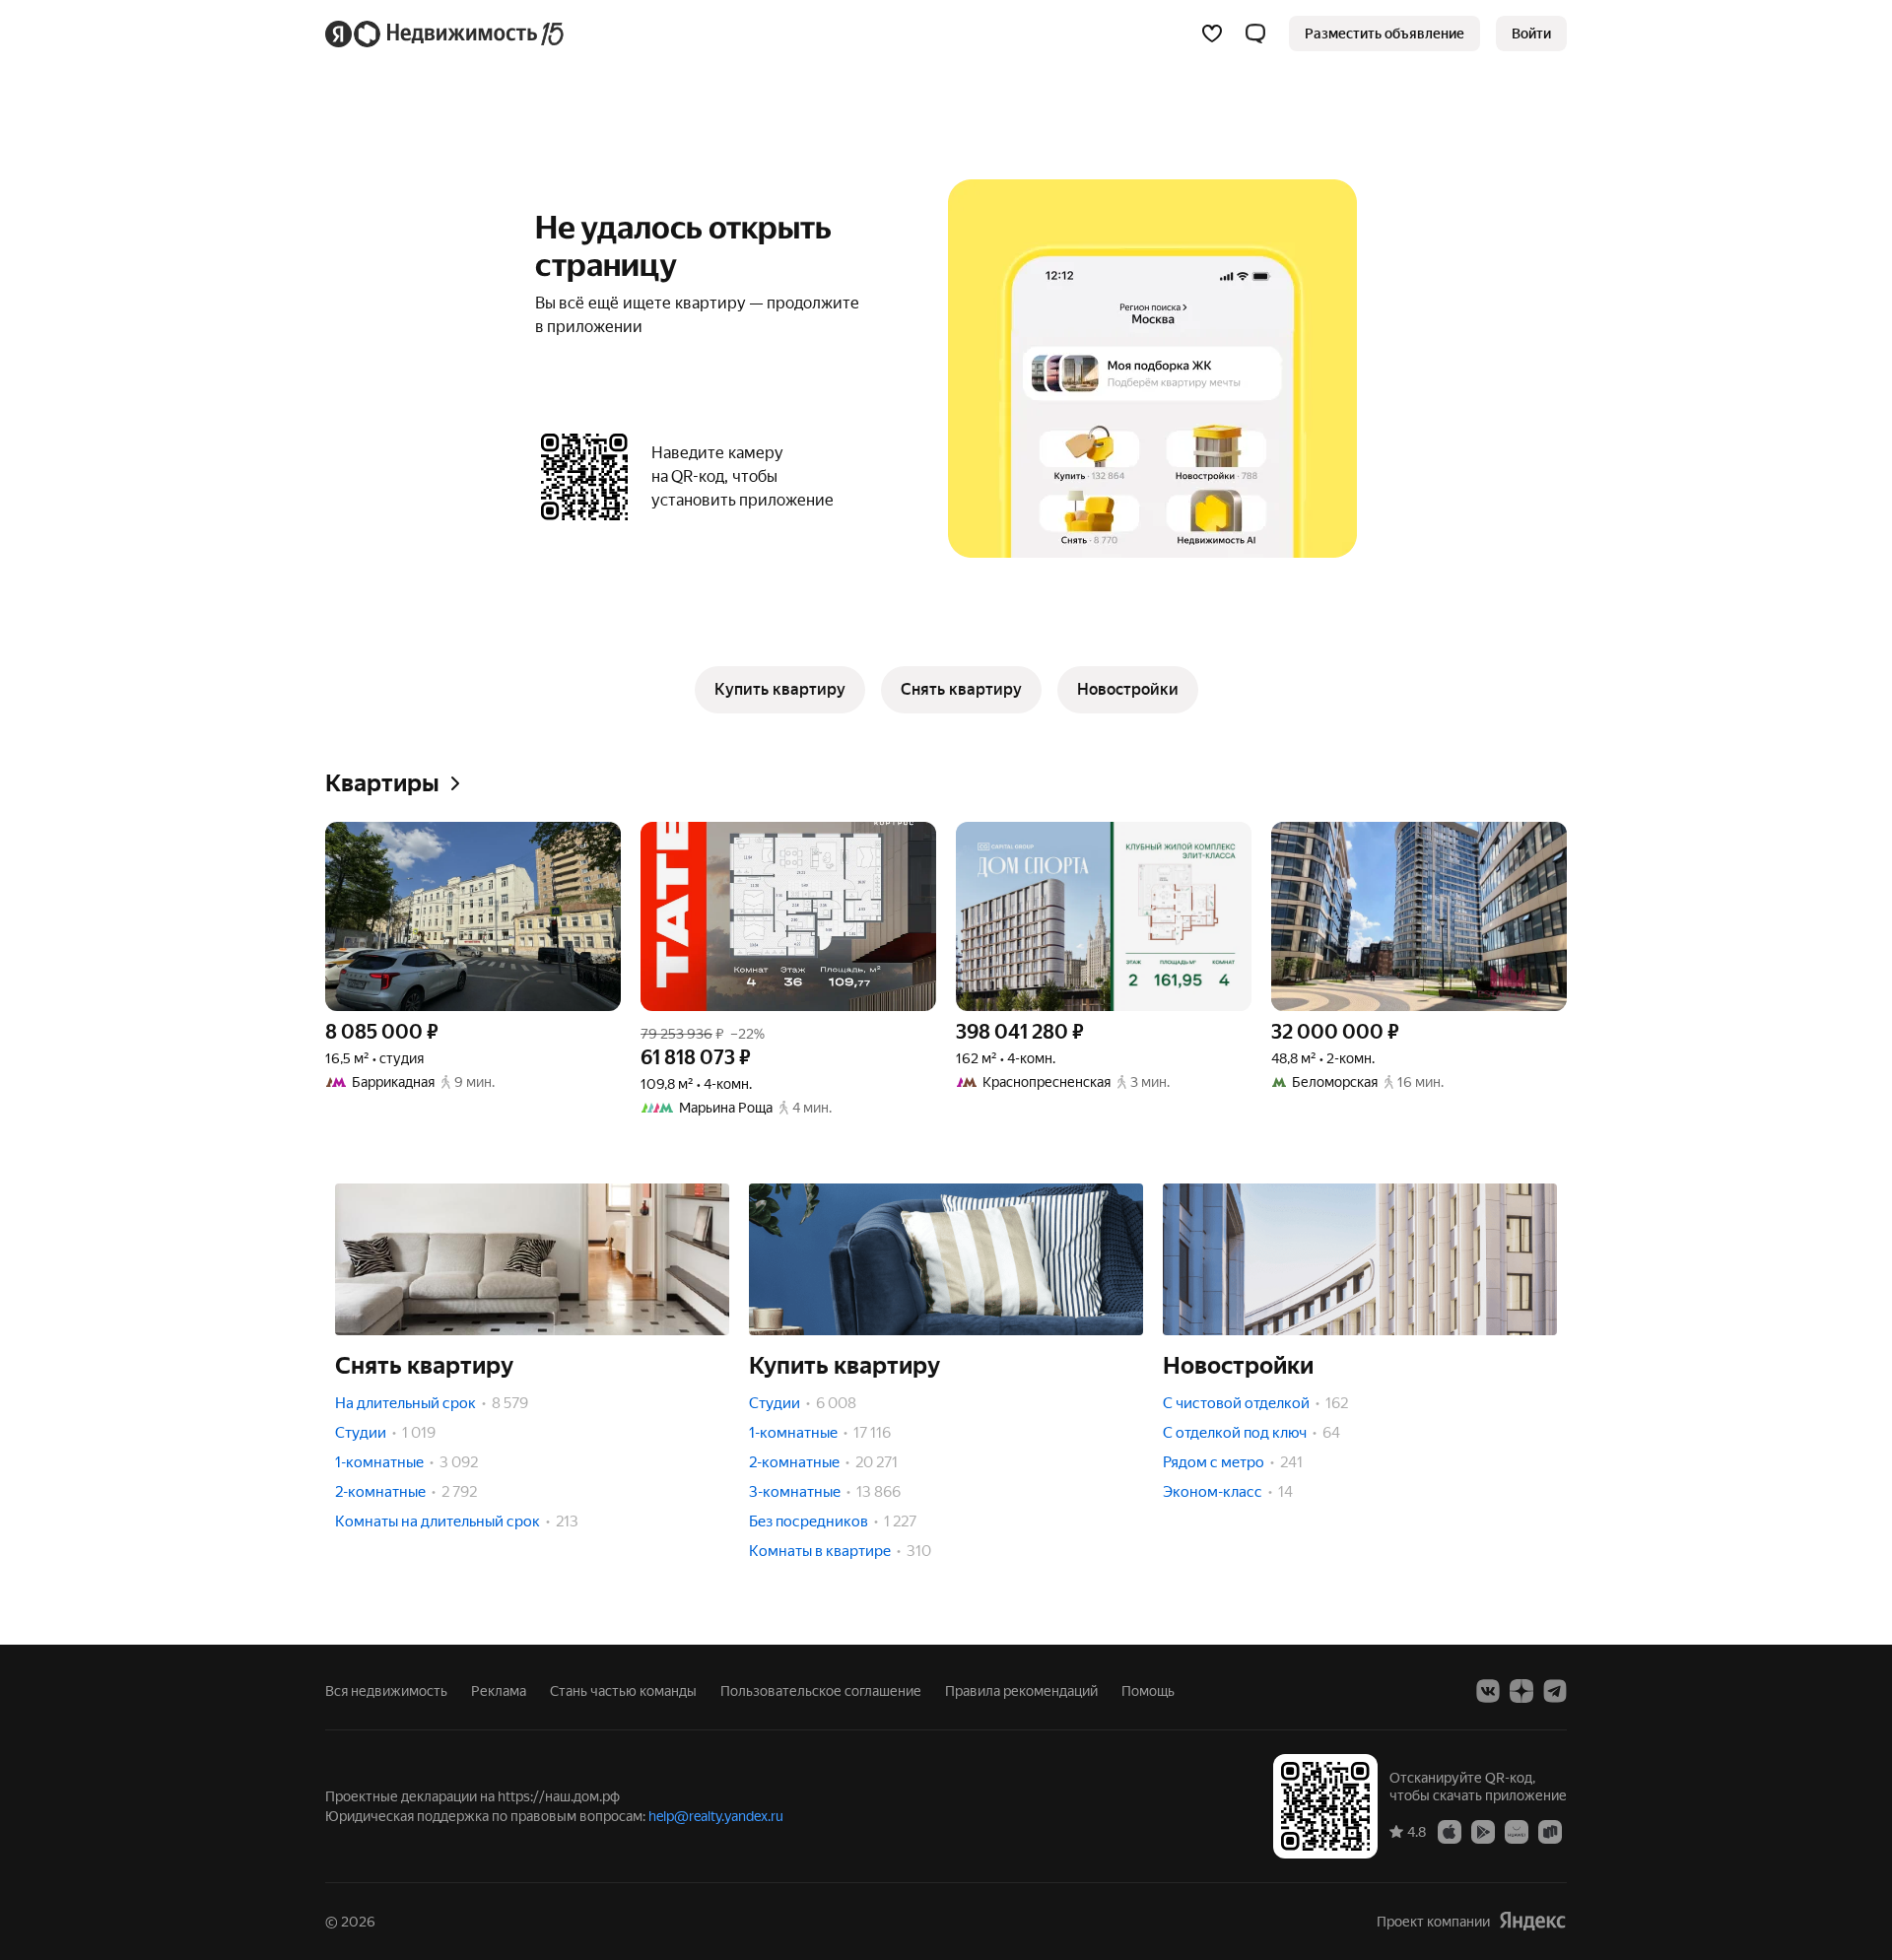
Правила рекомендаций (1021, 1691)
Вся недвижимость (386, 1691)
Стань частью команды (623, 1691)
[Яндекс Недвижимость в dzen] (1521, 1691)
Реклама (499, 1691)
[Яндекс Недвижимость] (446, 34)
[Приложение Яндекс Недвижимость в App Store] (1450, 1831)
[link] (1531, 34)
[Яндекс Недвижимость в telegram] (1555, 1691)
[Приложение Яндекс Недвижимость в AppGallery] (1517, 1831)
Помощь (1148, 1691)
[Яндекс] (1532, 1921)
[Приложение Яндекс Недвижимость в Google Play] (1483, 1831)
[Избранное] (1212, 34)
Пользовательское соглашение (821, 1691)
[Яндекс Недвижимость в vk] (1488, 1691)
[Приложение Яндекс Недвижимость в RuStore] (1550, 1831)
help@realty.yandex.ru (716, 1816)
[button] (1255, 34)
